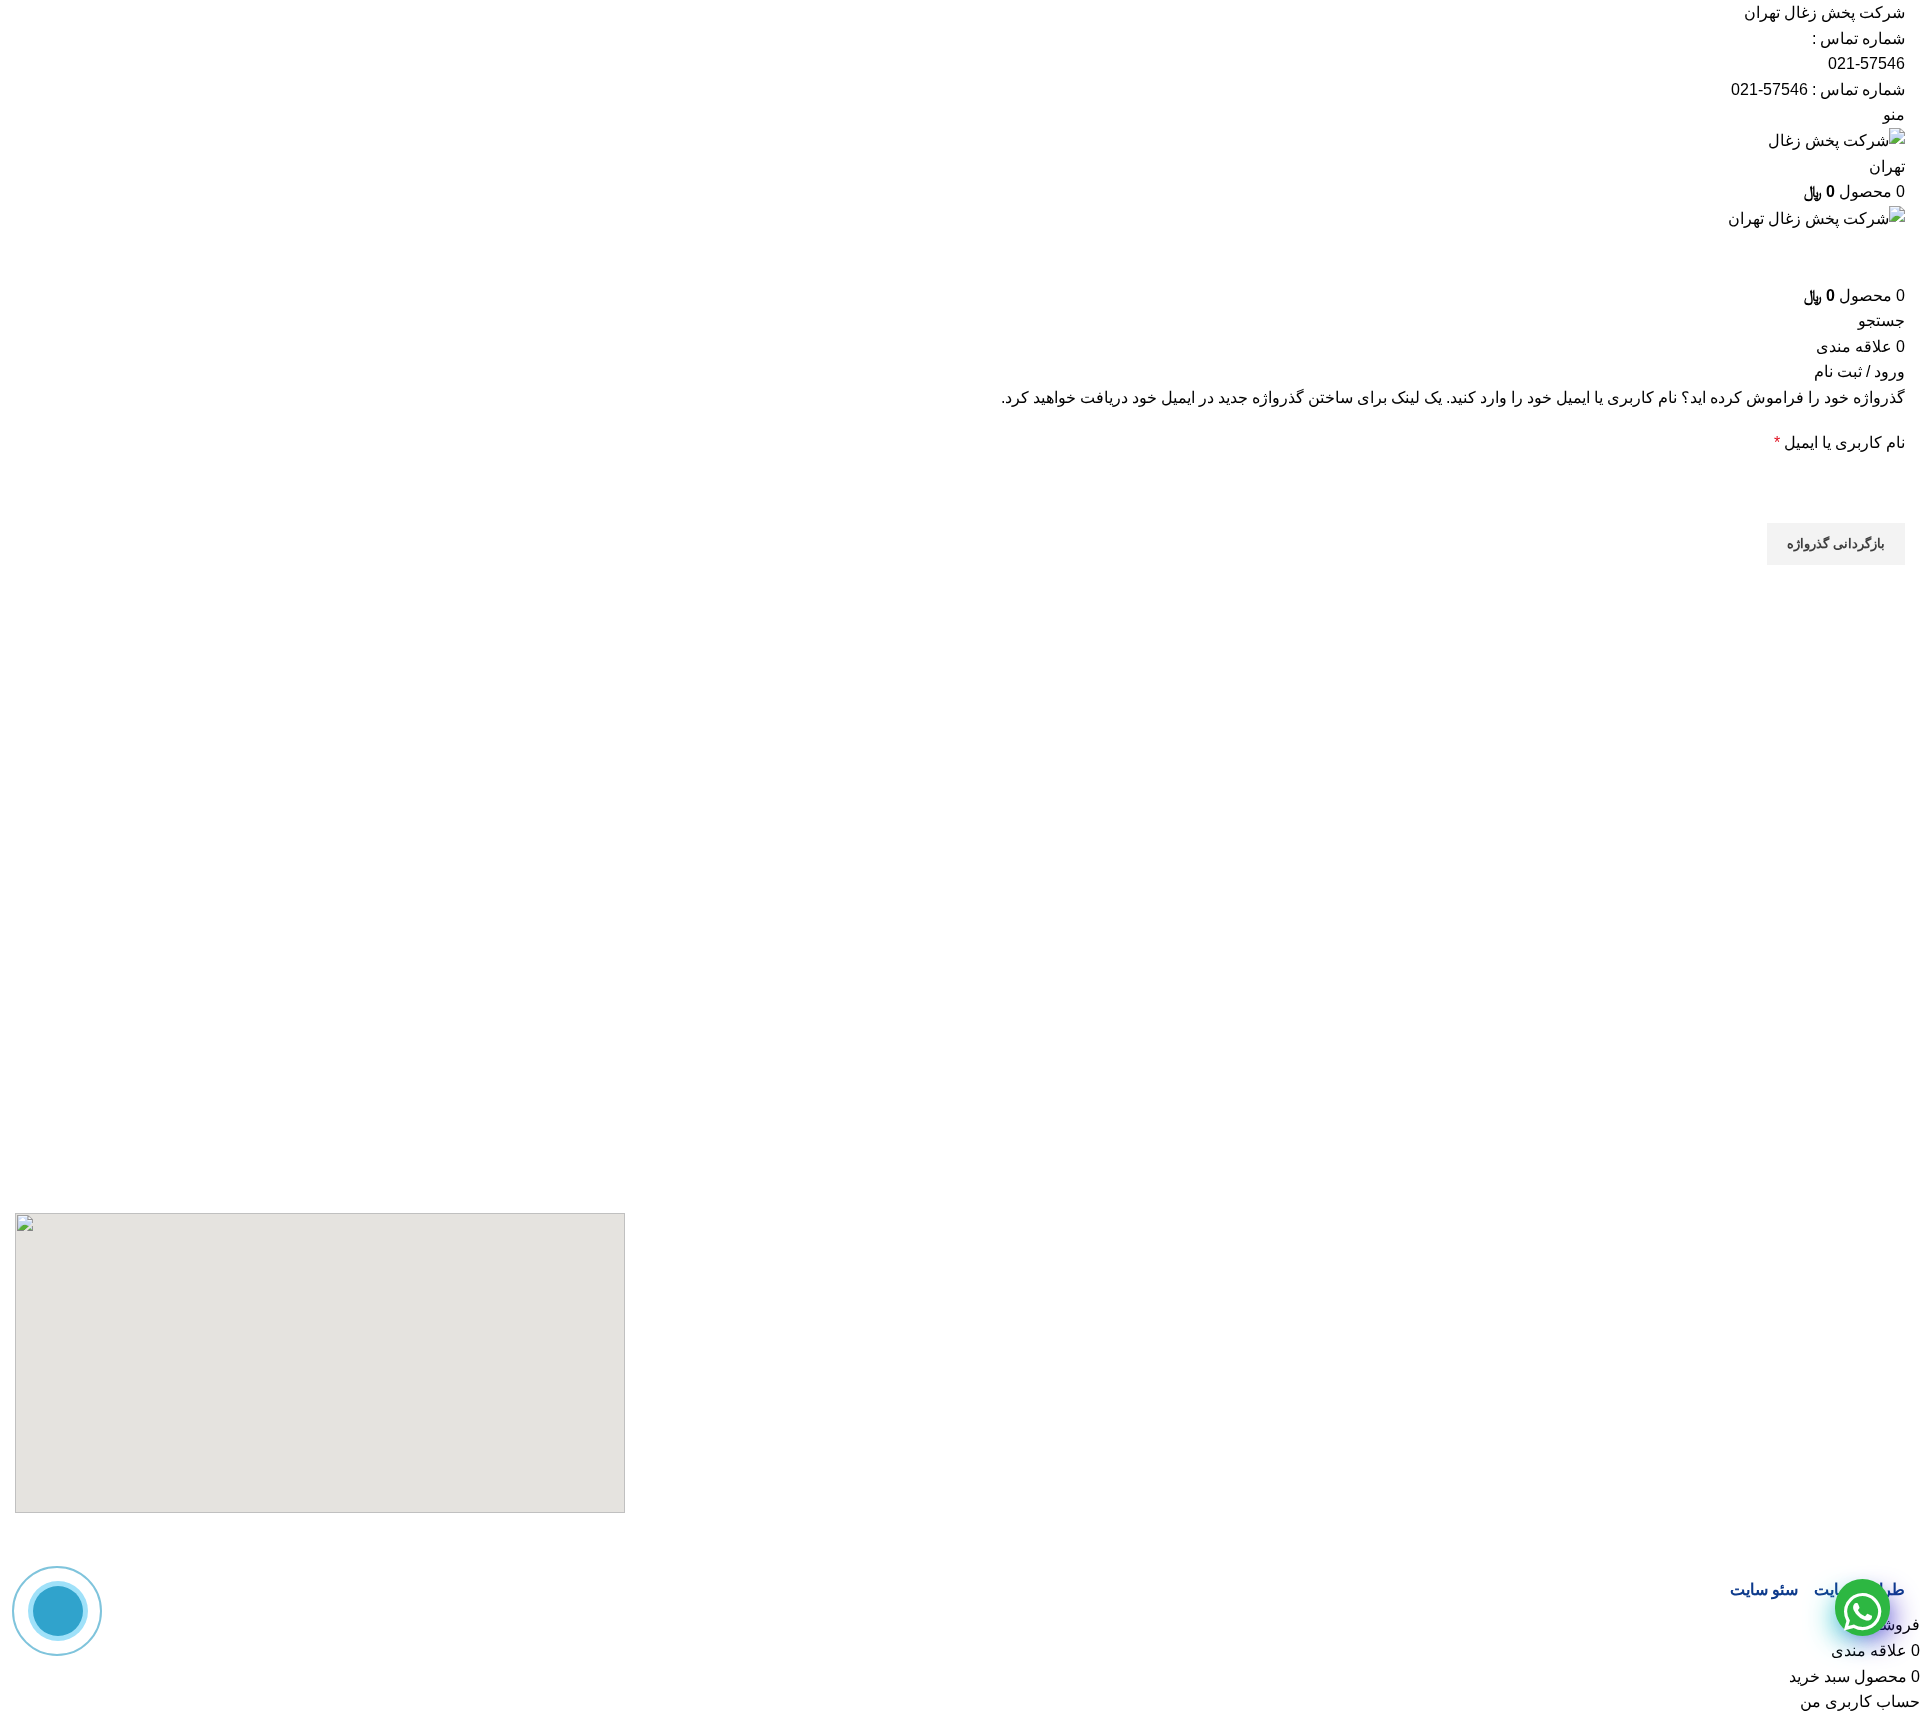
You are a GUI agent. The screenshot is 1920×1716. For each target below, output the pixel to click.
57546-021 (1769, 89)
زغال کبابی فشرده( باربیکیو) (1813, 1480)
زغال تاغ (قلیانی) (1850, 1367)
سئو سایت (1764, 1589)
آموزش (1880, 1293)
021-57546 (1866, 63)
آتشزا (1887, 1255)
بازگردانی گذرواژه (1836, 543)
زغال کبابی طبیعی (1845, 1442)
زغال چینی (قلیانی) (1843, 1405)
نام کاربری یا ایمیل (1818, 440)
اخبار (1889, 1330)
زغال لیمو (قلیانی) (1846, 1517)
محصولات (1872, 1554)
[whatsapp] (1862, 1607)
